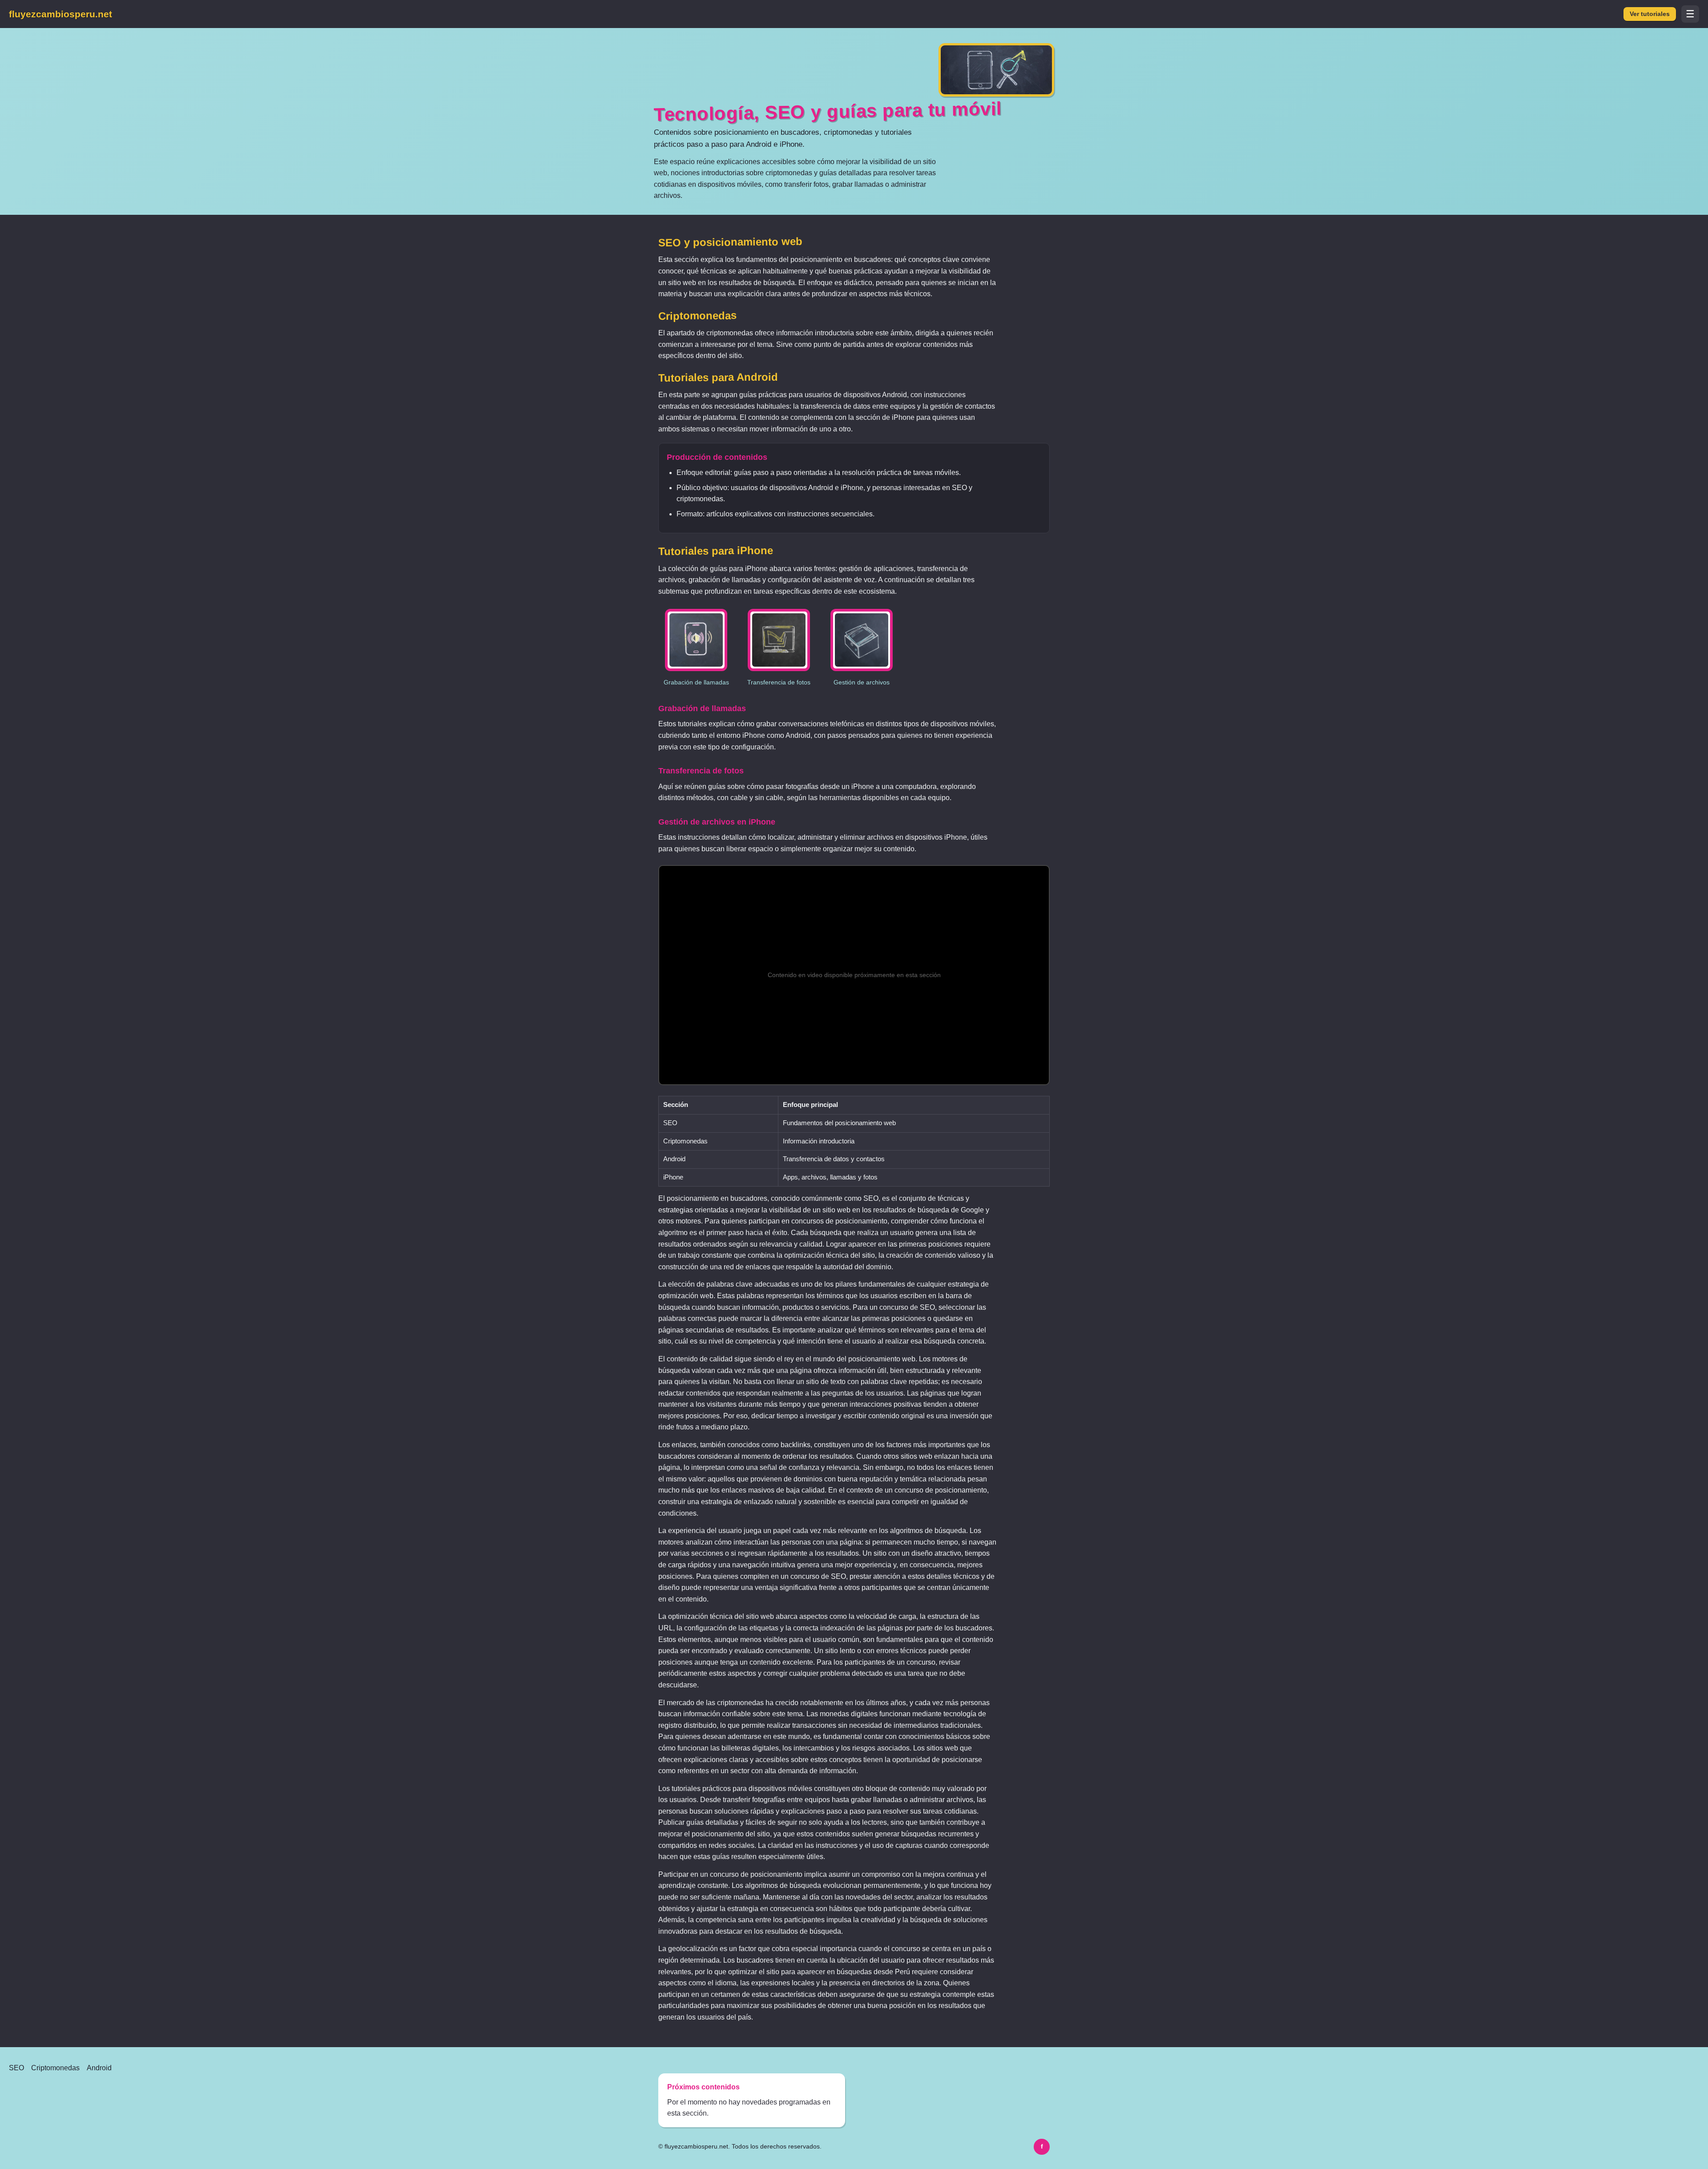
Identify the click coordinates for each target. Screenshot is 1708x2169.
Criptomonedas (55, 2068)
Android (99, 2068)
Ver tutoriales (1650, 14)
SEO (16, 2068)
